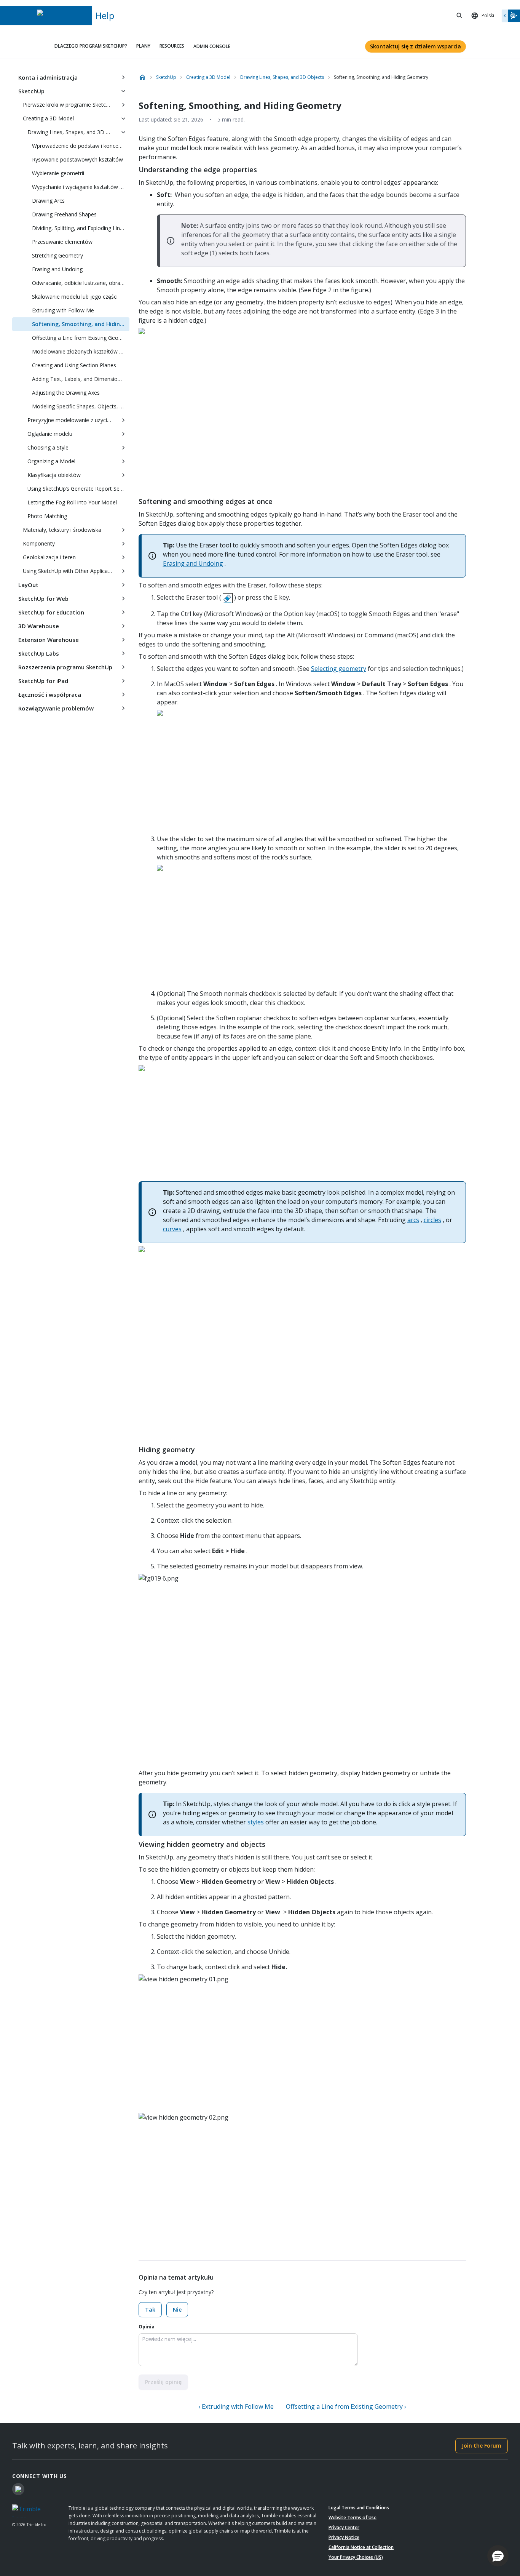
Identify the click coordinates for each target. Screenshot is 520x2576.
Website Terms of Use (353, 2518)
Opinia (147, 2327)
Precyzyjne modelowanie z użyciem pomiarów (72, 420)
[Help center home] (142, 77)
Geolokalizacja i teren (49, 557)
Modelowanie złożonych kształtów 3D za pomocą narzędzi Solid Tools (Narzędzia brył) (81, 351)
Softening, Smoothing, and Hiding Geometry (81, 324)
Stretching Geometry (57, 255)
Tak (150, 2310)
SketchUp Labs (39, 653)
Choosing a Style (48, 447)
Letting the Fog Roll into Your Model (72, 502)
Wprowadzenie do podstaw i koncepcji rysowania (81, 146)
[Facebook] (18, 2489)
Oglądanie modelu (50, 434)
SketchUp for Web (43, 598)
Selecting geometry (339, 669)
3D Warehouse (39, 626)
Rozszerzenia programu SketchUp (65, 667)
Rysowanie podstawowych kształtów (77, 159)
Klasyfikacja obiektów (54, 475)
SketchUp (31, 91)
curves (172, 1229)
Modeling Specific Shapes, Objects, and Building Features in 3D (81, 406)
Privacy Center (344, 2527)
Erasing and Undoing (57, 269)
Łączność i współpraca (50, 694)
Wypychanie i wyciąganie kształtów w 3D (81, 187)
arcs (413, 1220)
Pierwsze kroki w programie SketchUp (69, 105)
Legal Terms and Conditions (359, 2508)
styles (256, 1822)
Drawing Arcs (48, 201)
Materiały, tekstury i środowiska (62, 530)
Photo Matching (47, 516)
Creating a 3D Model (48, 118)
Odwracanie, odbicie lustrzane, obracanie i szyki (81, 283)
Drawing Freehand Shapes (64, 214)
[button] (498, 2556)
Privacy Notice (344, 2537)
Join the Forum (482, 2446)
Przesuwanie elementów (62, 242)
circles (432, 1220)
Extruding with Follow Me (63, 310)
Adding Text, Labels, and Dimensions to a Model (81, 379)
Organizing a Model (51, 461)
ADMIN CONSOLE (212, 46)
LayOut (28, 585)
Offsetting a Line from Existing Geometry (81, 338)
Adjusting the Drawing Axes (66, 393)
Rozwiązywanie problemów (56, 708)
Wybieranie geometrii (58, 173)
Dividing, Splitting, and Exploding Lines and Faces (81, 228)
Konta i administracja (48, 77)
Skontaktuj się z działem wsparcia (416, 46)
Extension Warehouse (49, 640)
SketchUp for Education (51, 612)
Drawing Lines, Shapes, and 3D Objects (72, 132)
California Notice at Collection (361, 2547)
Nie (177, 2310)
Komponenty (39, 543)
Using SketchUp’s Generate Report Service (78, 489)
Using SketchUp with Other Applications (70, 571)
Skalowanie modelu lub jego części (75, 297)
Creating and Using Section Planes (74, 365)
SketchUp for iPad (43, 681)
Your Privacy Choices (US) (356, 2557)
